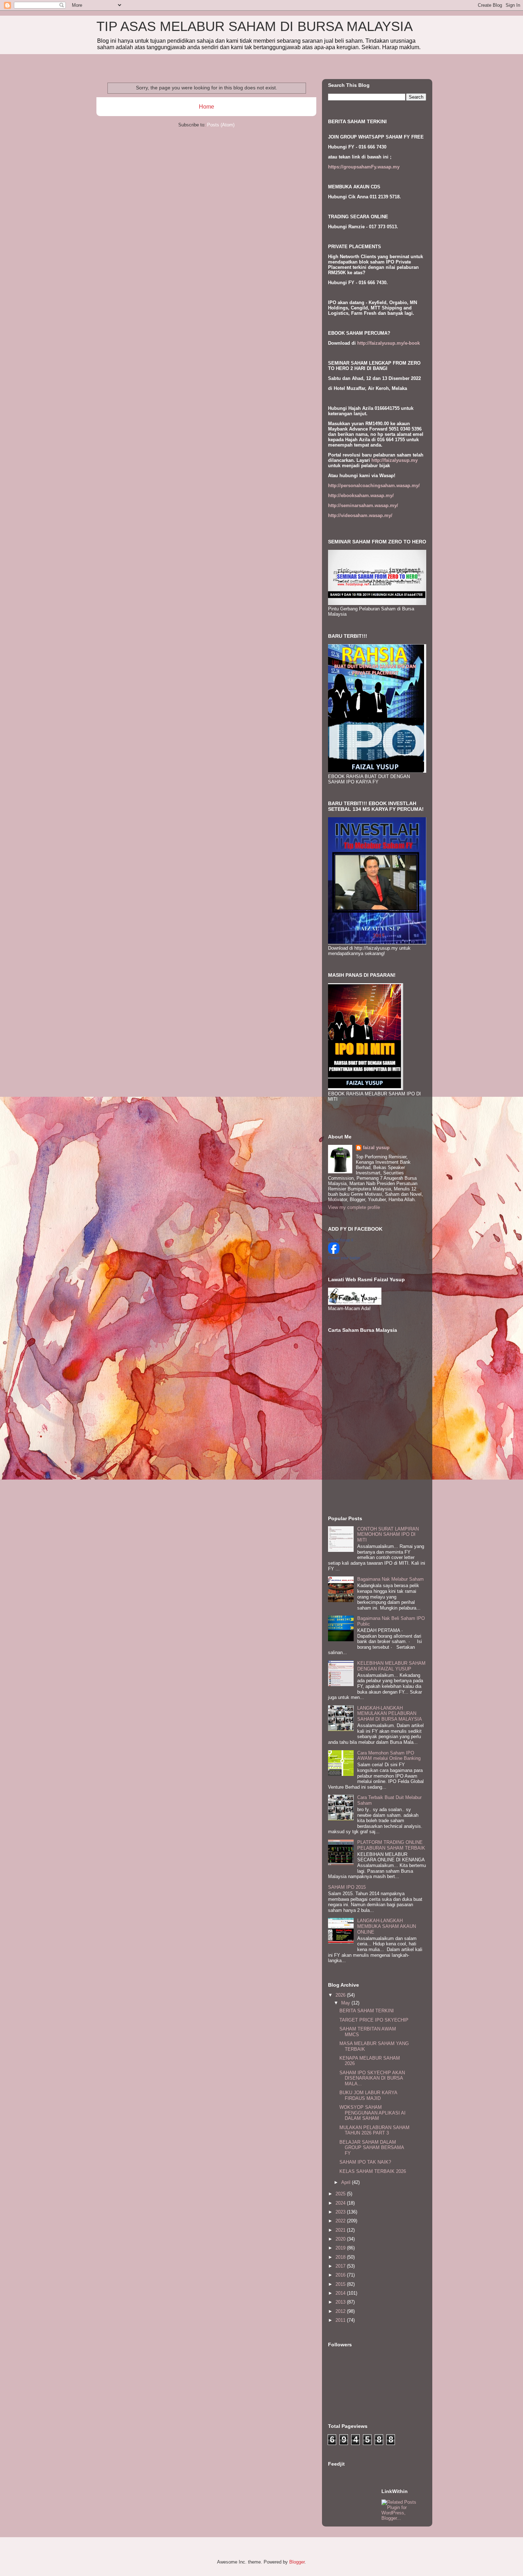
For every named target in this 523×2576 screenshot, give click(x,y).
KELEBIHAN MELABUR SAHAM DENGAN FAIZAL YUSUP (391, 1666)
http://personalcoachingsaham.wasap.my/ (374, 486)
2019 (341, 2248)
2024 (341, 2203)
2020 (341, 2239)
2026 (341, 1995)
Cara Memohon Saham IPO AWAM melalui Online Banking (389, 1756)
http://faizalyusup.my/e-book (389, 343)
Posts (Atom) (221, 125)
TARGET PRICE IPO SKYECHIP (374, 2020)
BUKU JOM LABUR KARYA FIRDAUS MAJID (368, 2095)
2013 (341, 2302)
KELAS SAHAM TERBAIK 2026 (373, 2171)
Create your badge (344, 1258)
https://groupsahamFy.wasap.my (364, 167)
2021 (341, 2230)
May (346, 2003)
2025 (341, 2194)
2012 (341, 2311)
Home (207, 107)
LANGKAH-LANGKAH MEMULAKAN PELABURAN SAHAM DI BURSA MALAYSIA (390, 1714)
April (347, 2182)
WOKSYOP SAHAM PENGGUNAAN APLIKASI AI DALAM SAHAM (373, 2113)
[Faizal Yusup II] (334, 1252)
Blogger (297, 2562)
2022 (341, 2221)
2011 (341, 2320)
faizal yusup (376, 1148)
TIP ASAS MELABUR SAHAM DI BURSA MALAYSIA (255, 26)
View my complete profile (354, 1207)
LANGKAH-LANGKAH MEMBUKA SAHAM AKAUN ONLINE (387, 1926)
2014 (341, 2293)
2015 (341, 2284)
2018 (341, 2257)
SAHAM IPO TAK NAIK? (365, 2162)
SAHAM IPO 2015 (347, 1887)
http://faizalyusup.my (395, 460)
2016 (341, 2275)
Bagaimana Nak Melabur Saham (390, 1579)
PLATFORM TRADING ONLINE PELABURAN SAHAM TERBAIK (391, 1845)
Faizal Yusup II (341, 1240)
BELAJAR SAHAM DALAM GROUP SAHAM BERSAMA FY (372, 2148)
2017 (341, 2266)
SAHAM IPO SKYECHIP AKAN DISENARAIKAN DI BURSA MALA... (372, 2078)
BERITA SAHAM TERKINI (367, 2011)
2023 (341, 2212)
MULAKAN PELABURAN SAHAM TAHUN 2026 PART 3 (374, 2130)
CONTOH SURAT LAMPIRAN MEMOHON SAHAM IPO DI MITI (388, 1534)
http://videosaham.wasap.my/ (360, 515)
